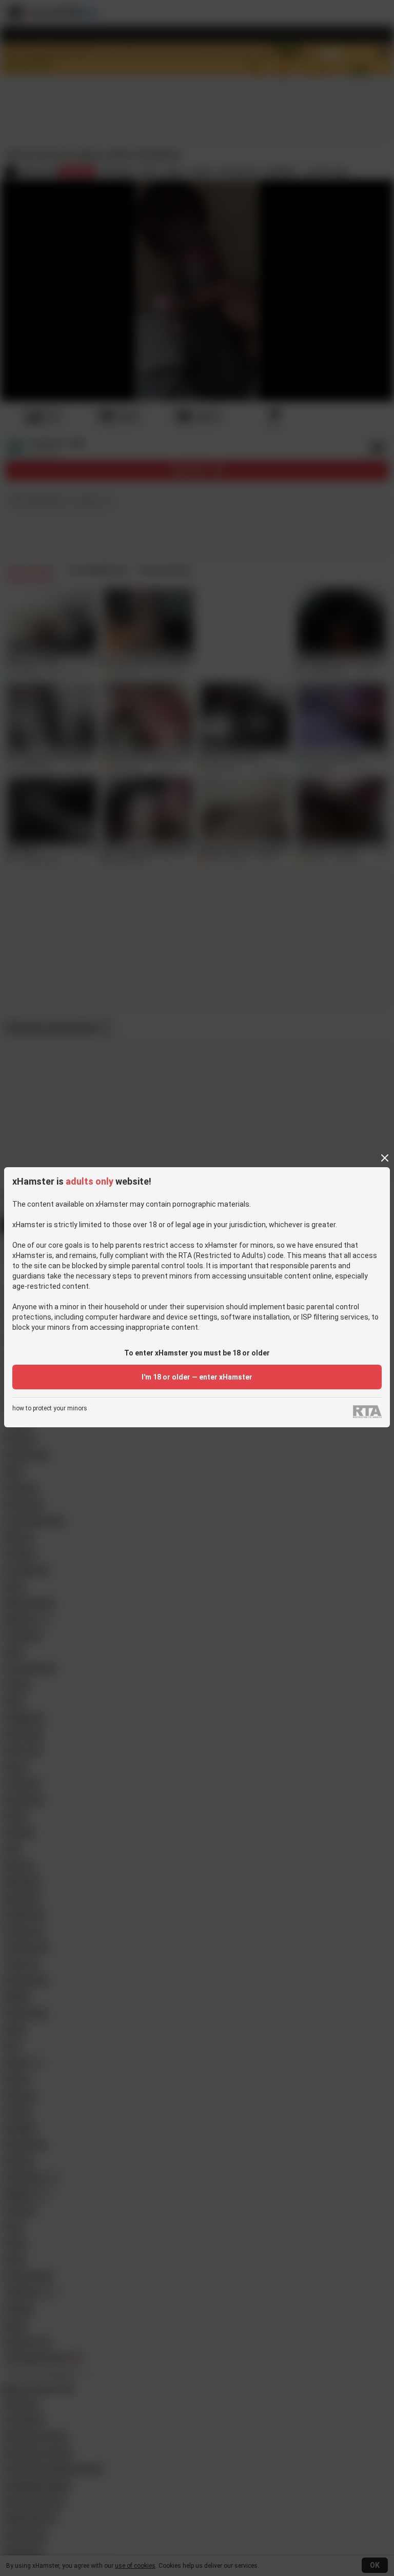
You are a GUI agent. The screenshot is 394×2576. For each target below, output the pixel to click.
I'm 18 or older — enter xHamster (197, 1377)
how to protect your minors (50, 1409)
